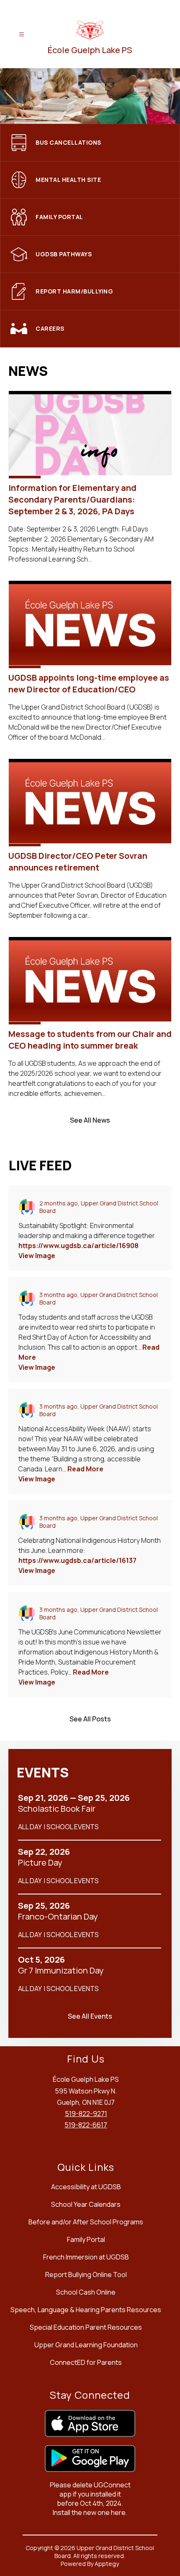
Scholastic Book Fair (60, 1809)
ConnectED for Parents (86, 2362)
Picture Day (42, 1863)
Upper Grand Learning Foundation (86, 2345)
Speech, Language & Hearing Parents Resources (86, 2310)
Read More (85, 1469)
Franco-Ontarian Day (60, 1917)
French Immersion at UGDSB (86, 2257)
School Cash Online (86, 2292)
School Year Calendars (86, 2204)
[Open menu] (22, 34)
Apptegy (107, 2564)
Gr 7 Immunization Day (64, 1971)
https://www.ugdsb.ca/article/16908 (78, 1246)
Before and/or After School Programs (86, 2222)
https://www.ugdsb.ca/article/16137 (77, 1560)
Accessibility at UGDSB (86, 2187)
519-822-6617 (86, 2125)
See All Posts (90, 1719)
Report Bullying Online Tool (86, 2275)
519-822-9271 (86, 2114)
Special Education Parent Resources (86, 2327)
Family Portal (86, 2239)
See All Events (90, 2016)
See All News (90, 1120)
